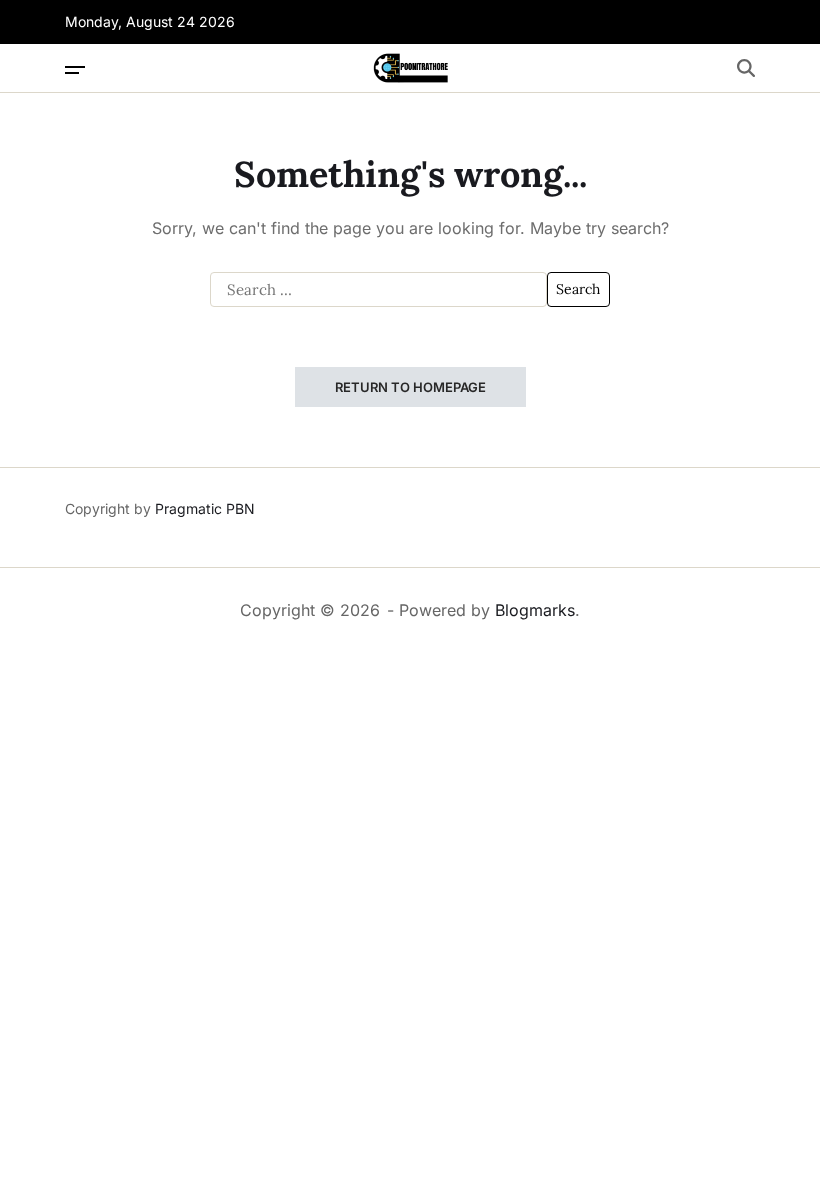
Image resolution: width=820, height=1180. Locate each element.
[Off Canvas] (75, 70)
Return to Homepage (410, 387)
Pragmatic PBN (205, 508)
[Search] (746, 68)
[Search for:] (378, 290)
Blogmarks (535, 610)
